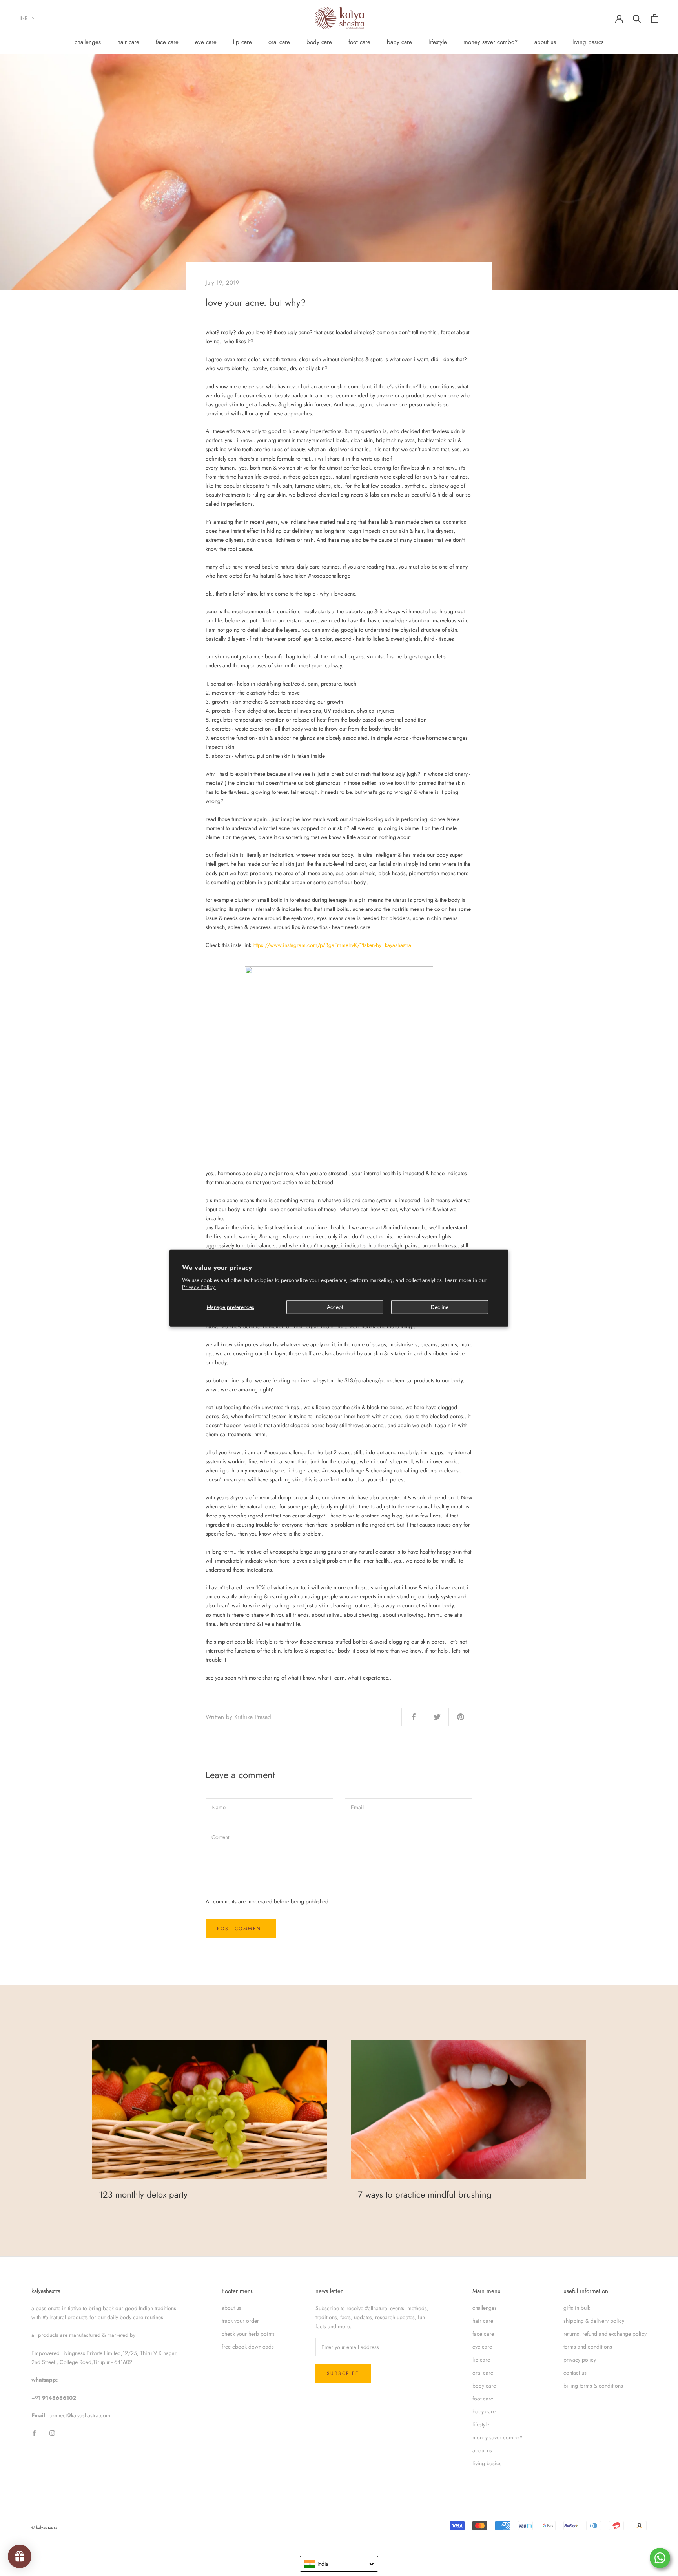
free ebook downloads (248, 2347)
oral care (279, 42)
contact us (575, 2373)
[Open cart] (655, 18)
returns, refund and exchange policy (605, 2334)
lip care (242, 42)
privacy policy (580, 2360)
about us (545, 42)
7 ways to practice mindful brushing (425, 2194)
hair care (128, 42)
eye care (206, 42)
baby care (399, 42)
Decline (440, 1307)
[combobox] (339, 2564)
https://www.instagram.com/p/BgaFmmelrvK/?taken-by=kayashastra (332, 945)
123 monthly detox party (143, 2194)
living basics (588, 42)
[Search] (637, 18)
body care (319, 42)
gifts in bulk (577, 2308)
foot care (359, 42)
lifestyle (438, 42)
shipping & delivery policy (594, 2321)
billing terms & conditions (593, 2386)
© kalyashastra (44, 2527)
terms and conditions (588, 2347)
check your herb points (248, 2334)
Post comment (241, 1929)
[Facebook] (34, 2432)
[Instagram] (52, 2432)
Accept (335, 1307)
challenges (88, 42)
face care (167, 42)
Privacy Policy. (199, 1287)
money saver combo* (491, 42)
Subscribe (343, 2373)
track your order (240, 2321)
